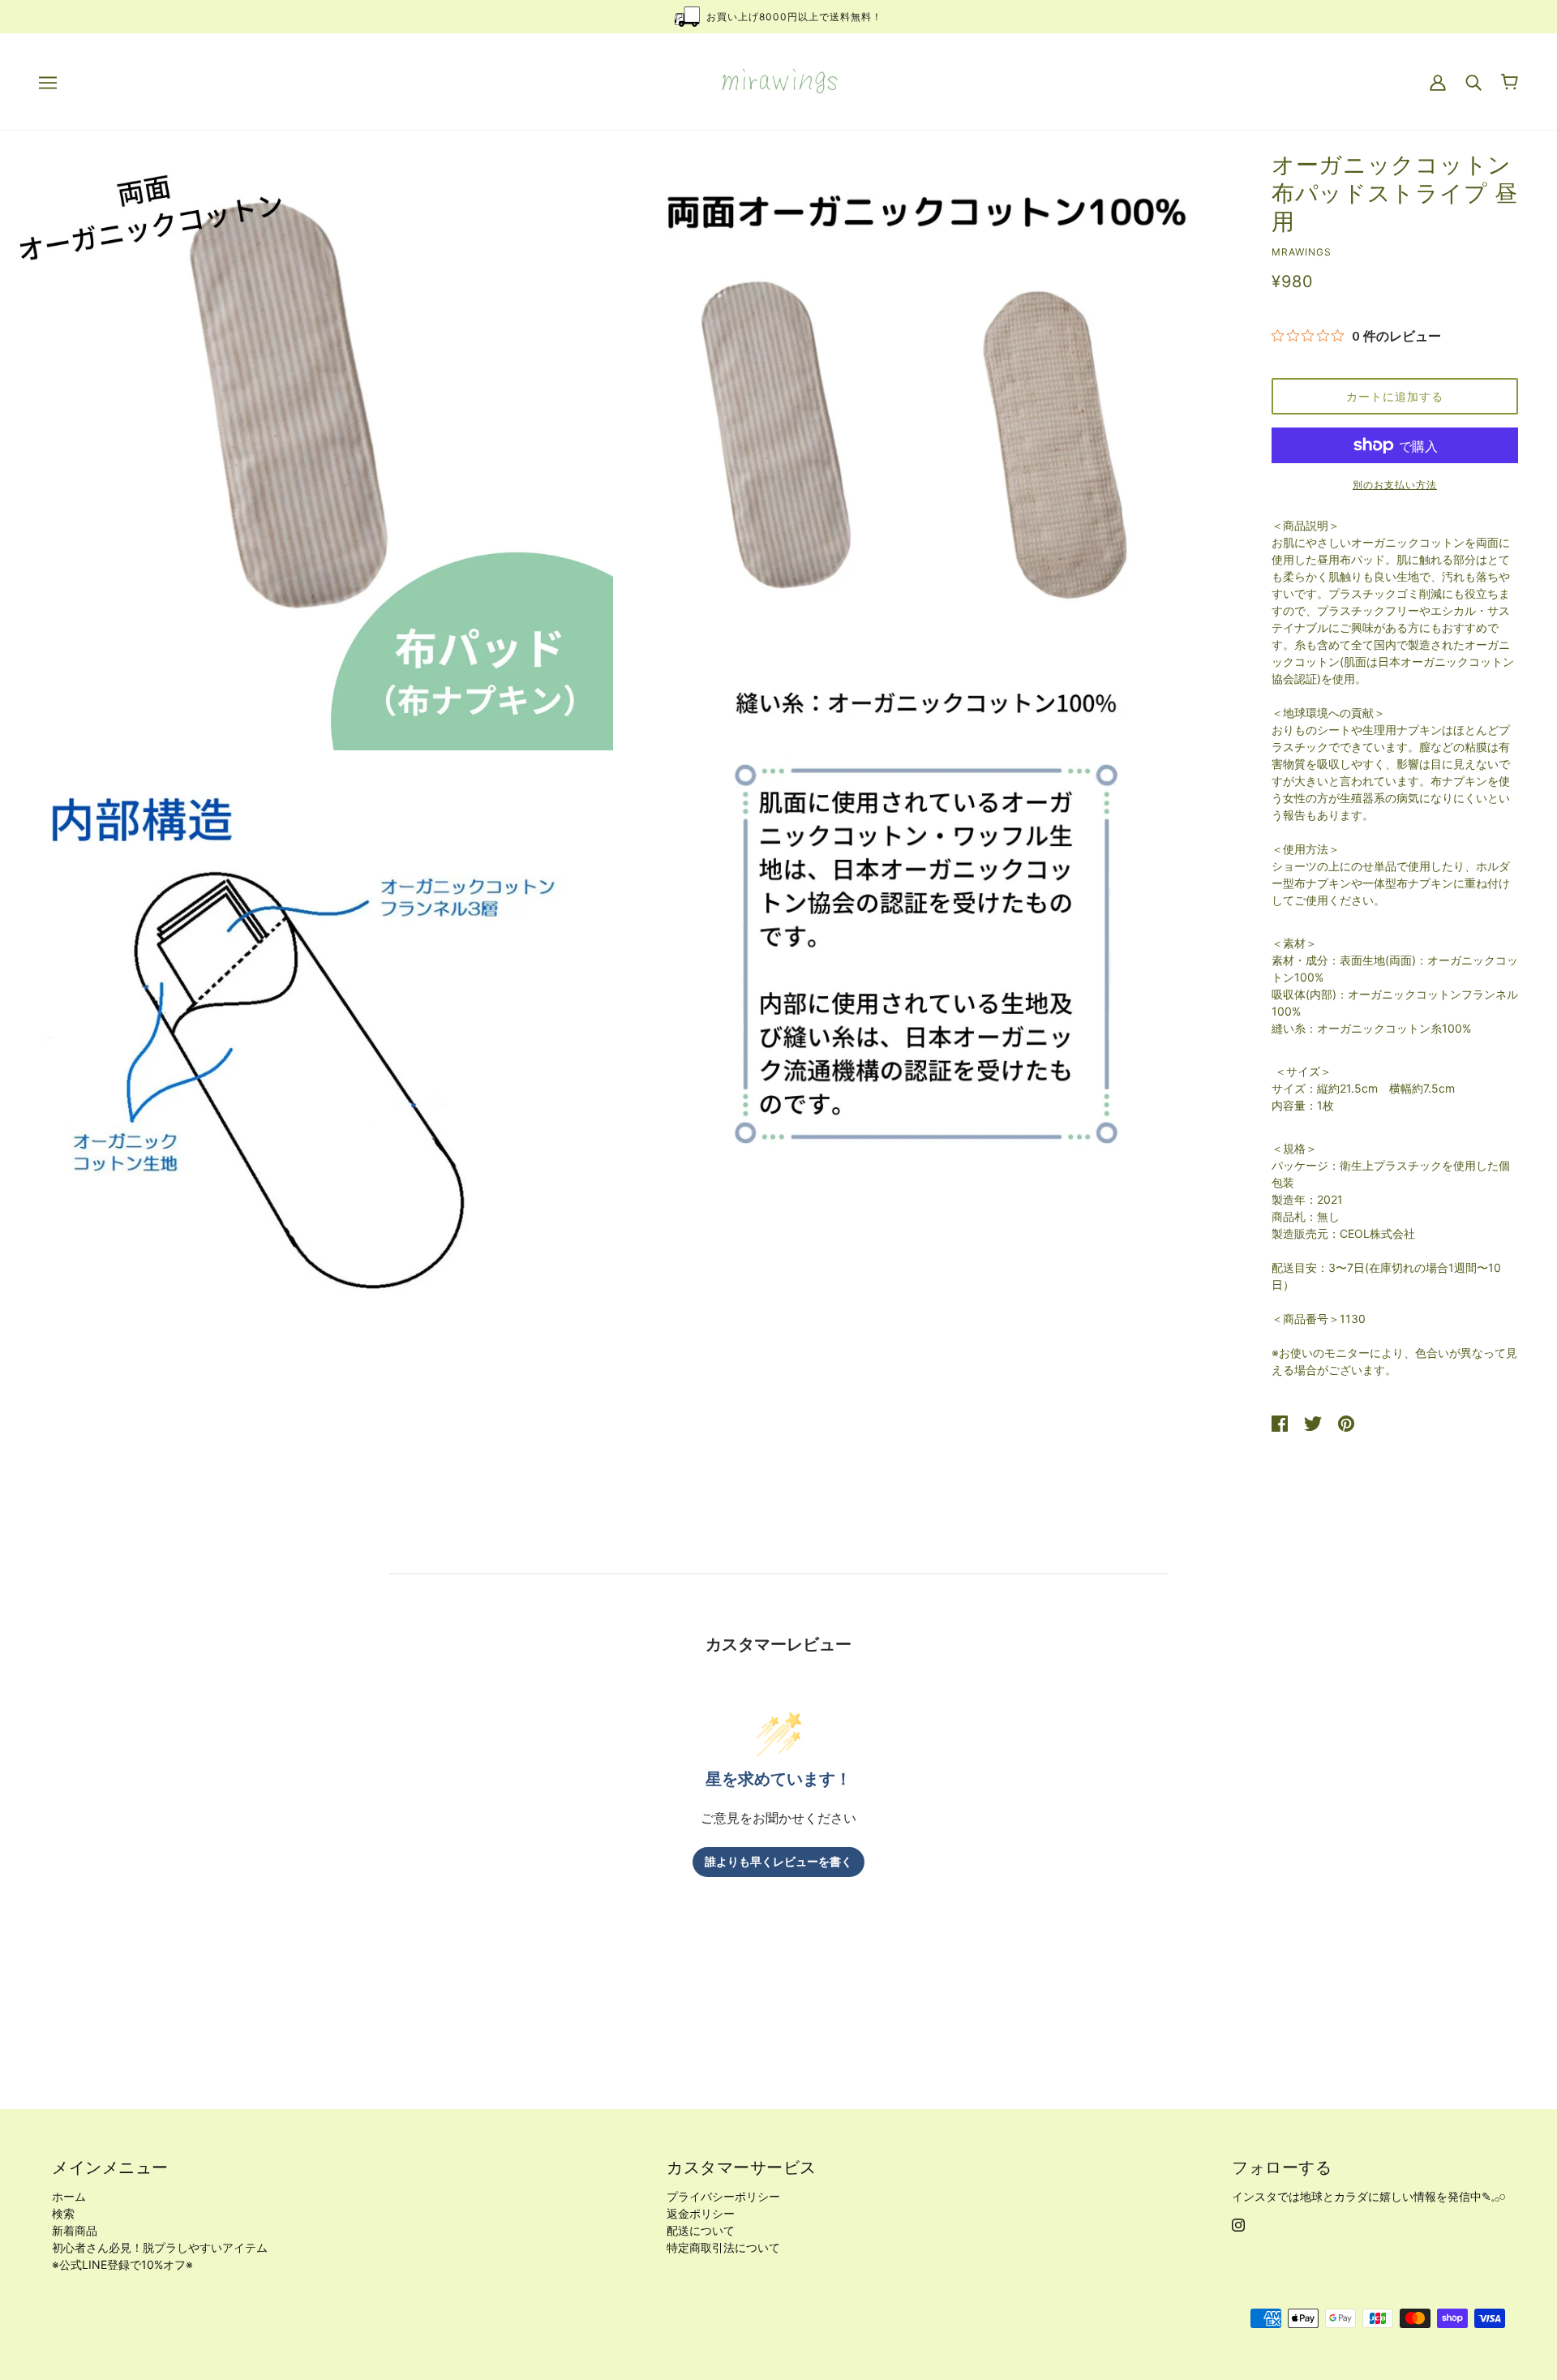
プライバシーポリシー (723, 2196)
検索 (63, 2213)
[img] (1238, 2223)
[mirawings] (779, 80)
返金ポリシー (701, 2213)
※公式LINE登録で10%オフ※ (122, 2264)
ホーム (69, 2196)
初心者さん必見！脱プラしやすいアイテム (160, 2247)
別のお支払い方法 (1395, 485)
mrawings (1302, 252)
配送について (701, 2230)
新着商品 (75, 2230)
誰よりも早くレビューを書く (778, 1862)
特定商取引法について (723, 2247)
